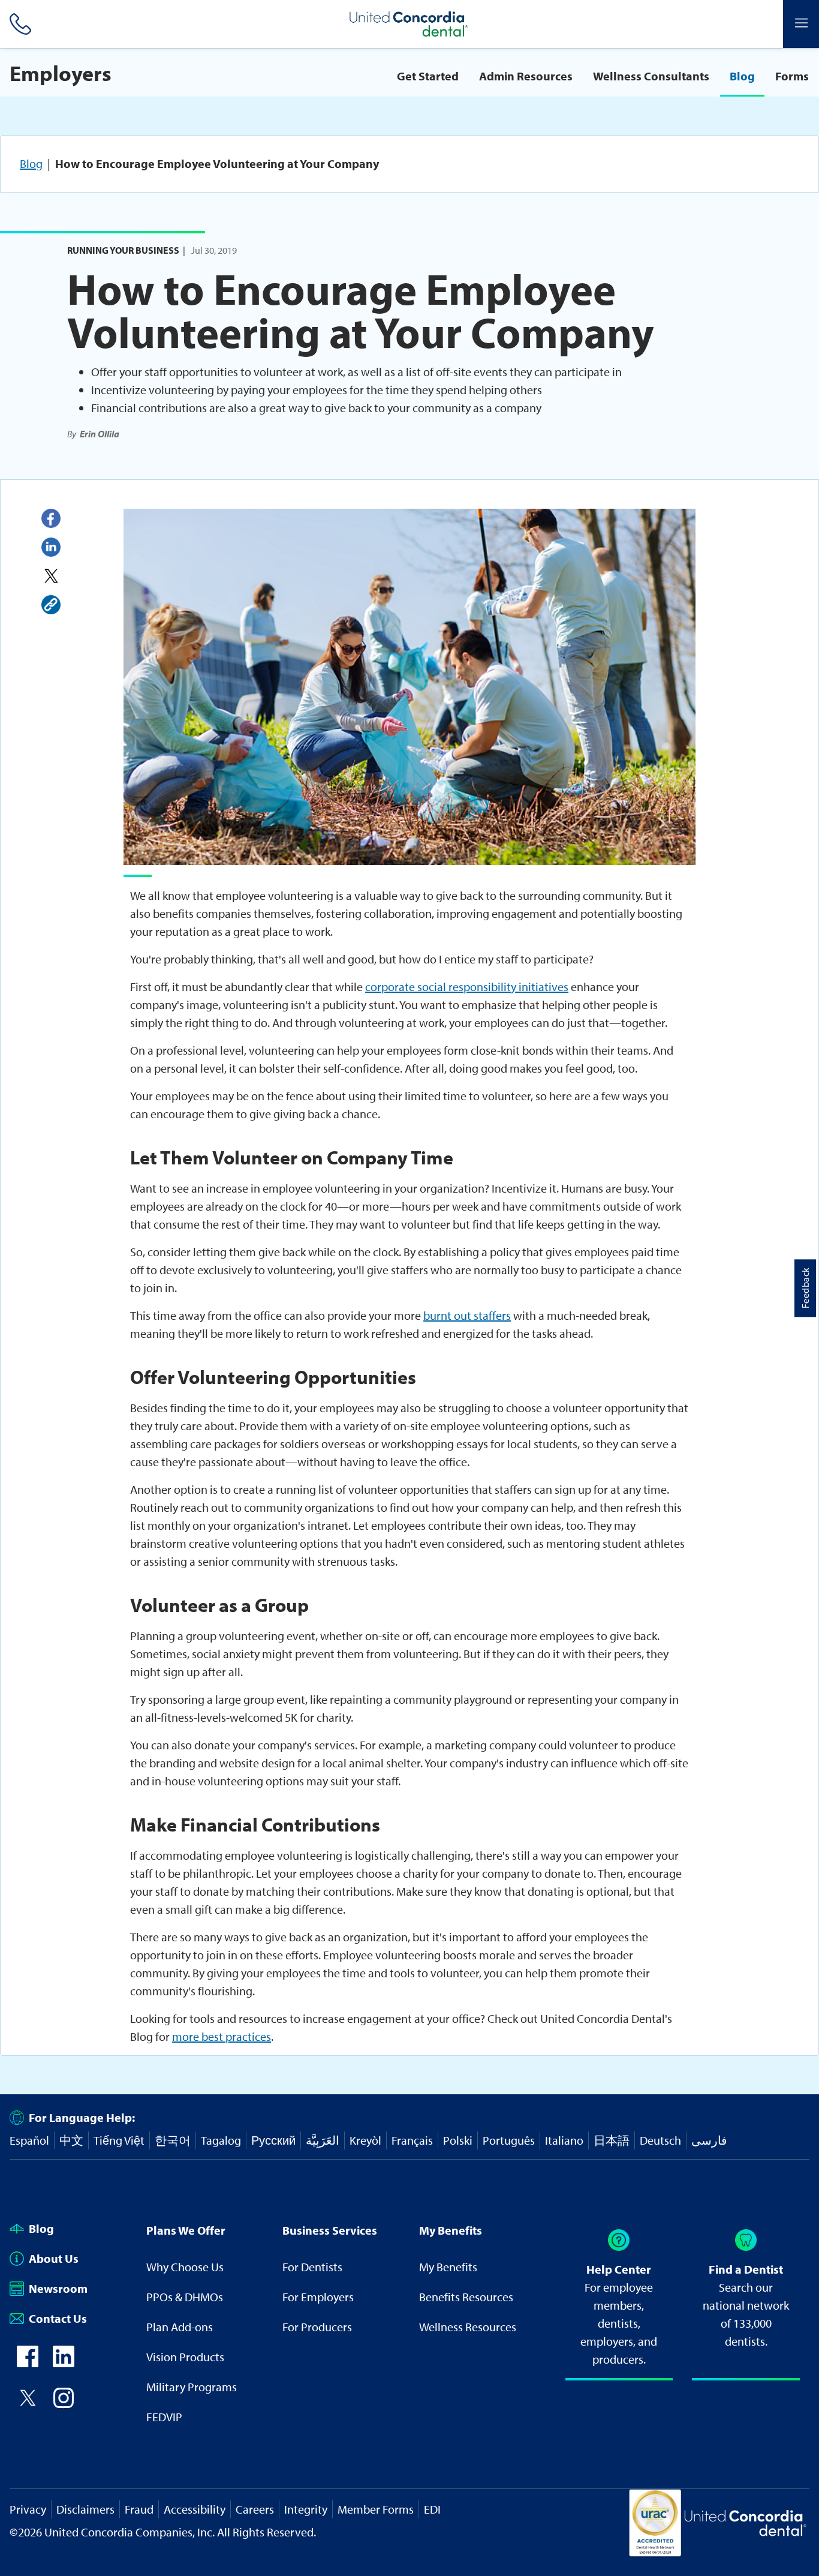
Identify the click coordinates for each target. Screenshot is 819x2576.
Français (412, 2140)
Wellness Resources (468, 2327)
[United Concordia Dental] (409, 24)
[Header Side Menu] (801, 24)
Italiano (564, 2140)
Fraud (139, 2509)
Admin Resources (526, 76)
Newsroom (58, 2288)
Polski (458, 2140)
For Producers (317, 2327)
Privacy (28, 2509)
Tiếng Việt (119, 2140)
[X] (51, 576)
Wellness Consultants (651, 76)
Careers (255, 2509)
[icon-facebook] (28, 2363)
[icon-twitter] (28, 2404)
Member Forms (376, 2509)
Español (29, 2140)
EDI (432, 2509)
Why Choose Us (185, 2267)
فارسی (709, 2140)
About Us (54, 2258)
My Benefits (448, 2267)
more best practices (222, 2036)
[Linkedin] (51, 547)
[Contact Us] (18, 24)
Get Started (428, 76)
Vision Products (185, 2357)
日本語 (612, 2140)
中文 (71, 2140)
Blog (742, 76)
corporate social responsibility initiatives (467, 987)
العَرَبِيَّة (323, 2140)
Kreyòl (365, 2140)
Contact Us (58, 2318)
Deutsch (660, 2140)
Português (509, 2140)
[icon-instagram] (64, 2404)
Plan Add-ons (180, 2327)
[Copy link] (51, 605)
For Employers (318, 2297)
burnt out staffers (467, 1315)
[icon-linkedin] (64, 2363)
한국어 (173, 2140)
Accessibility (195, 2509)
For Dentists (312, 2267)
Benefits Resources (466, 2297)
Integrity (306, 2509)
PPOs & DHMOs (185, 2297)
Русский (273, 2140)
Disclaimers (85, 2509)
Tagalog (221, 2140)
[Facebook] (51, 518)
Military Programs (192, 2387)
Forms (792, 76)
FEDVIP (164, 2417)
